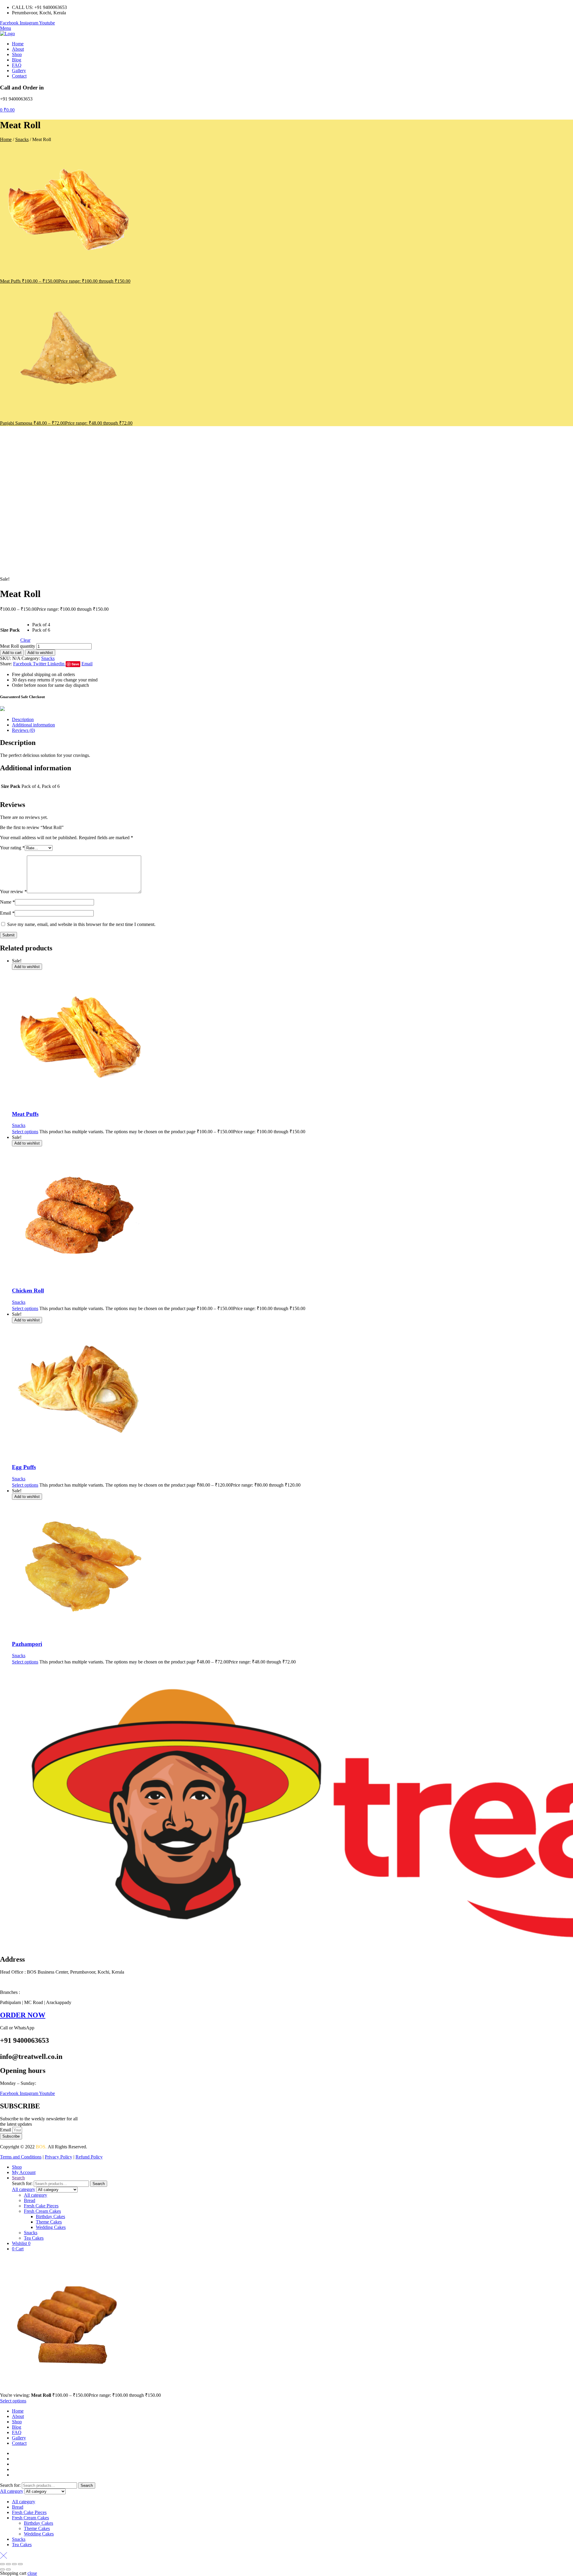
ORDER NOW (23, 2015)
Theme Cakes (49, 2222)
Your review (13, 892)
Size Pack (10, 630)
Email (7, 913)
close (32, 2573)
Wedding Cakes (51, 2227)
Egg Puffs (24, 1467)
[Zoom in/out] (2, 2564)
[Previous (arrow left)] (2, 2569)
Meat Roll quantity (18, 646)
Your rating (12, 848)
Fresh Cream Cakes (42, 2211)
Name (7, 902)
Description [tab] (23, 719)
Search (99, 2184)
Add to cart (12, 653)
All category (36, 2195)
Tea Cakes (34, 2238)
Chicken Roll (28, 1291)
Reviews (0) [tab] (23, 730)
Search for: (22, 2183)
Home (6, 139)
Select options (25, 1132)
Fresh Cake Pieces (41, 2206)
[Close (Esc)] (20, 2564)
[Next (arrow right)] (8, 2569)
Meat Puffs (25, 1114)
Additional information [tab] (33, 725)
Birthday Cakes (50, 2216)
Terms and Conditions (21, 2157)
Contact (19, 2443)
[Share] (14, 2564)
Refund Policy (89, 2157)
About (18, 2416)
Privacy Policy (58, 2157)
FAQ (17, 2432)
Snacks (22, 139)
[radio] (41, 625)
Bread (30, 2200)
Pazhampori (27, 1644)
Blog (17, 2427)
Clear (25, 640)
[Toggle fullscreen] (8, 2564)
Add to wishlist (40, 653)
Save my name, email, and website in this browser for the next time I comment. (81, 924)
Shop (17, 2422)
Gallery (19, 2438)
